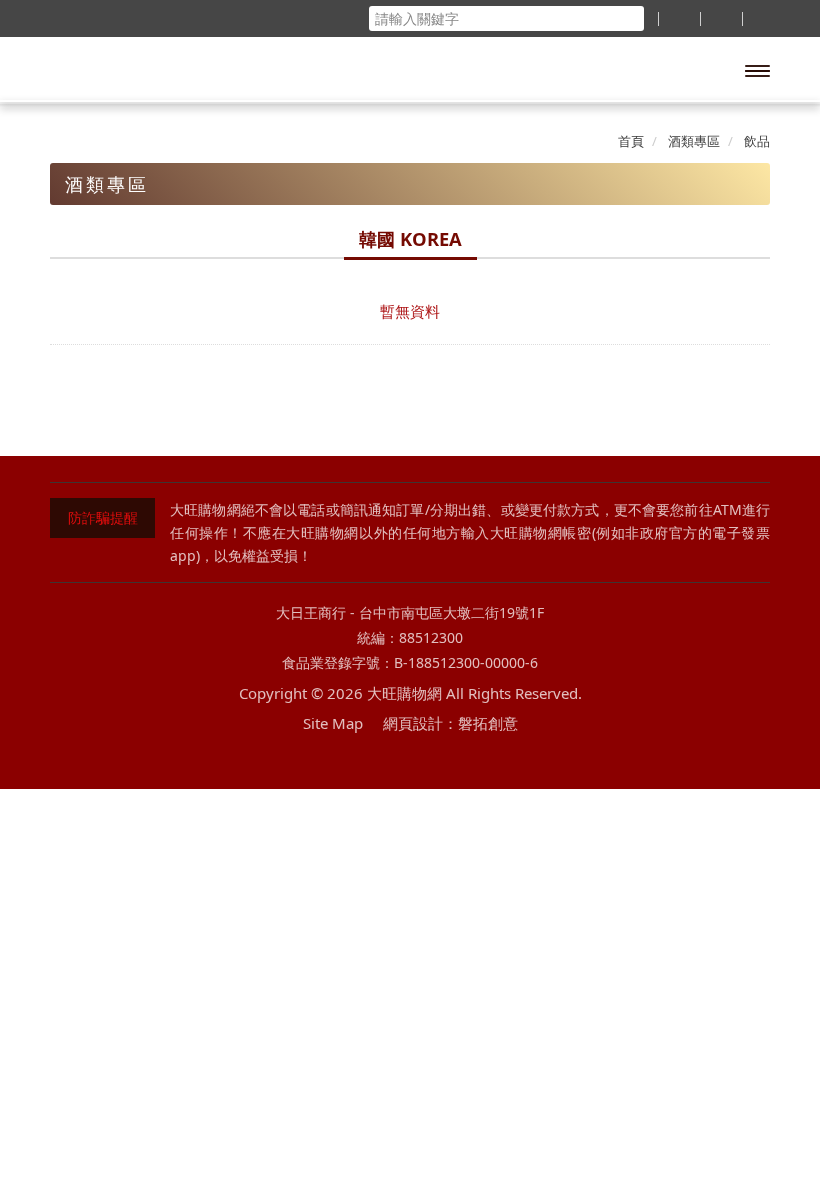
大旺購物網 (144, 70)
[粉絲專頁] (679, 18)
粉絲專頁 (370, 760)
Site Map (333, 723)
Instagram (450, 760)
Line (410, 760)
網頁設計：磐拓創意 (450, 723)
